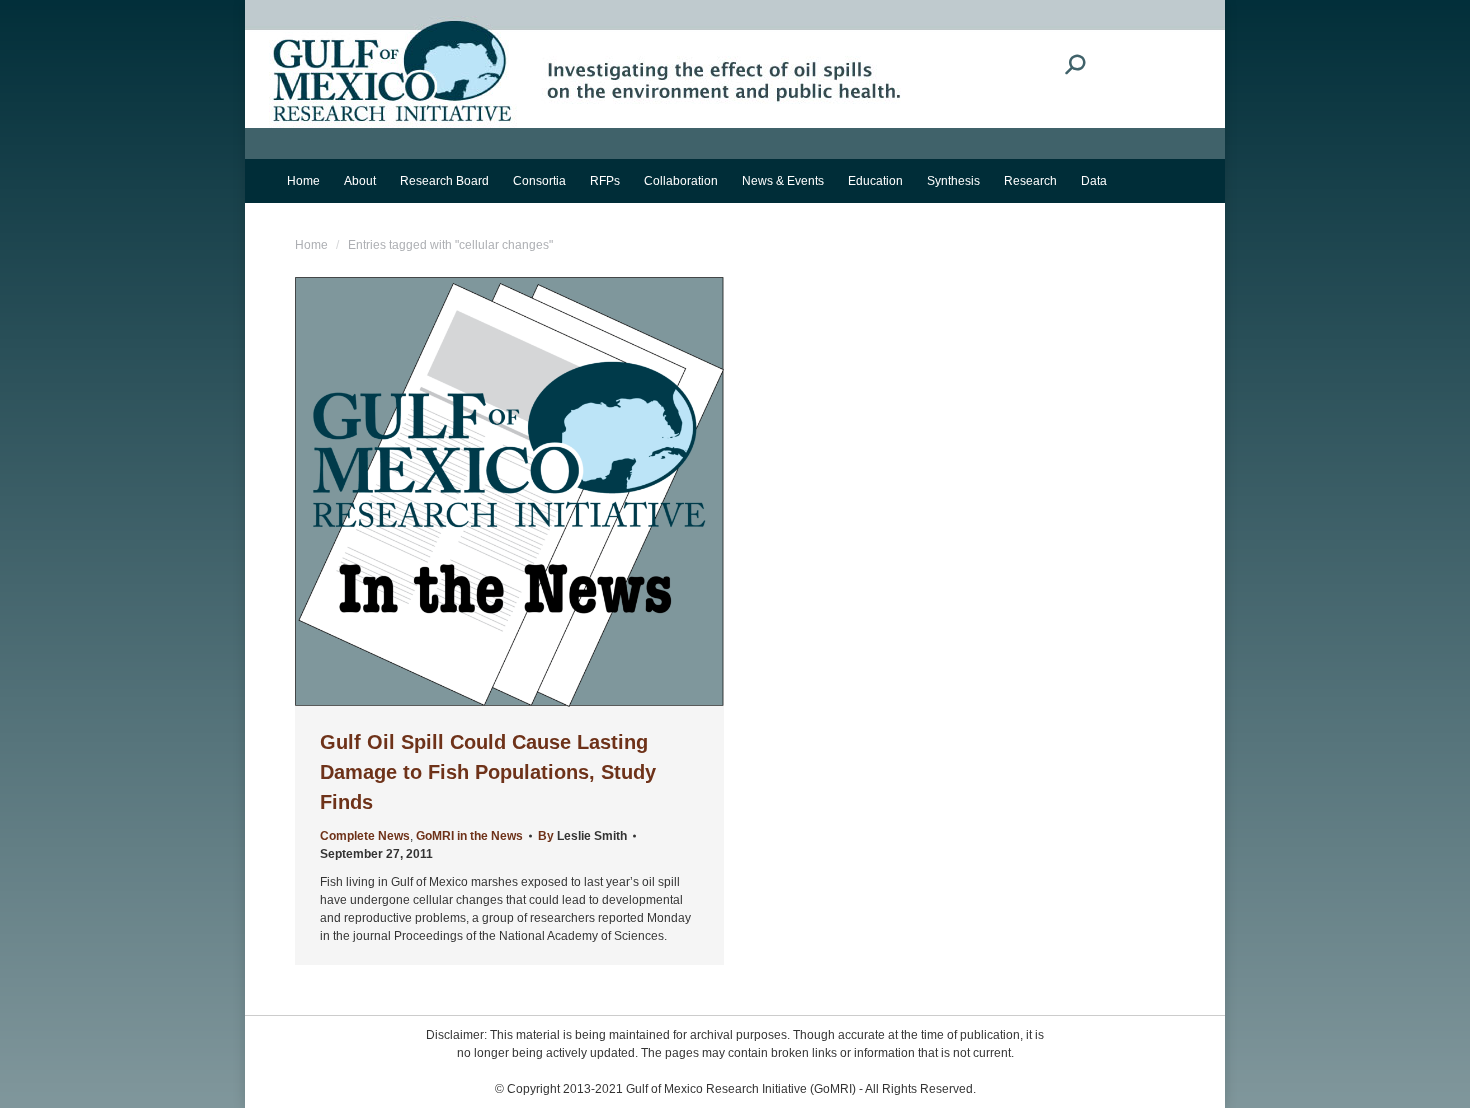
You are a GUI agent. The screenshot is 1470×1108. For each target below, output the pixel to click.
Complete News (365, 836)
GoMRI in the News (469, 836)
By (582, 836)
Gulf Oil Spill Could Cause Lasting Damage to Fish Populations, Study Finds (488, 772)
